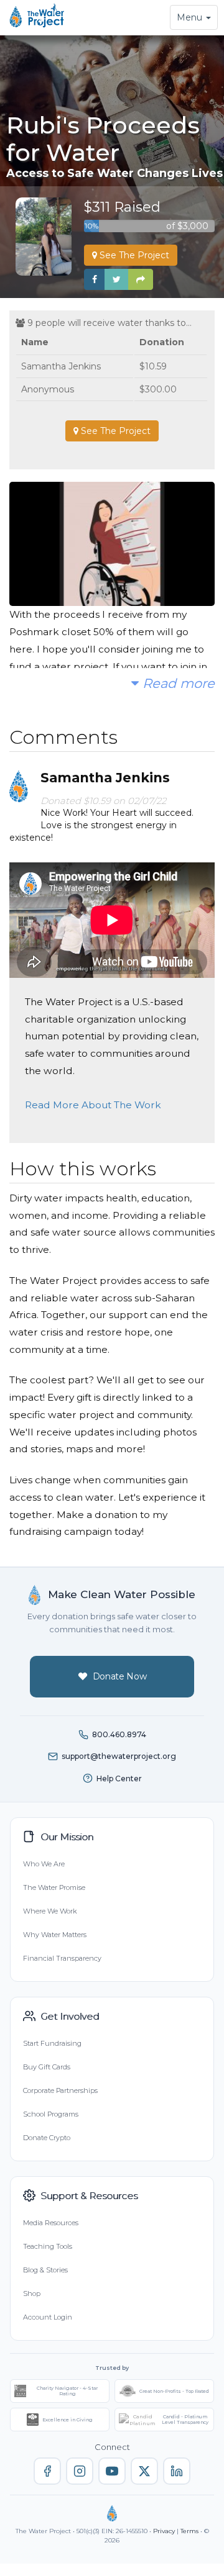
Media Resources (51, 2223)
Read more (177, 683)
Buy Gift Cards (47, 2067)
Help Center (119, 1778)
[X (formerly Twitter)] (144, 2471)
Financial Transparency (62, 1958)
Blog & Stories (45, 2270)
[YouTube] (112, 2471)
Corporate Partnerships (60, 2090)
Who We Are (44, 1864)
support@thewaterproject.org (119, 1756)
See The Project (133, 255)
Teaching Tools (48, 2246)
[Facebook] (47, 2471)
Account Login (48, 2317)
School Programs (51, 2114)
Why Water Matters (55, 1935)
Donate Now (120, 1676)
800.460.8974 (119, 1734)
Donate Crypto (47, 2138)
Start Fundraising (52, 2043)
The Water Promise (54, 1887)
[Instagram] (80, 2471)
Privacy (164, 2531)
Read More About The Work (93, 1105)
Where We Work (50, 1911)
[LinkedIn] (177, 2471)
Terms (189, 2531)
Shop (32, 2294)
